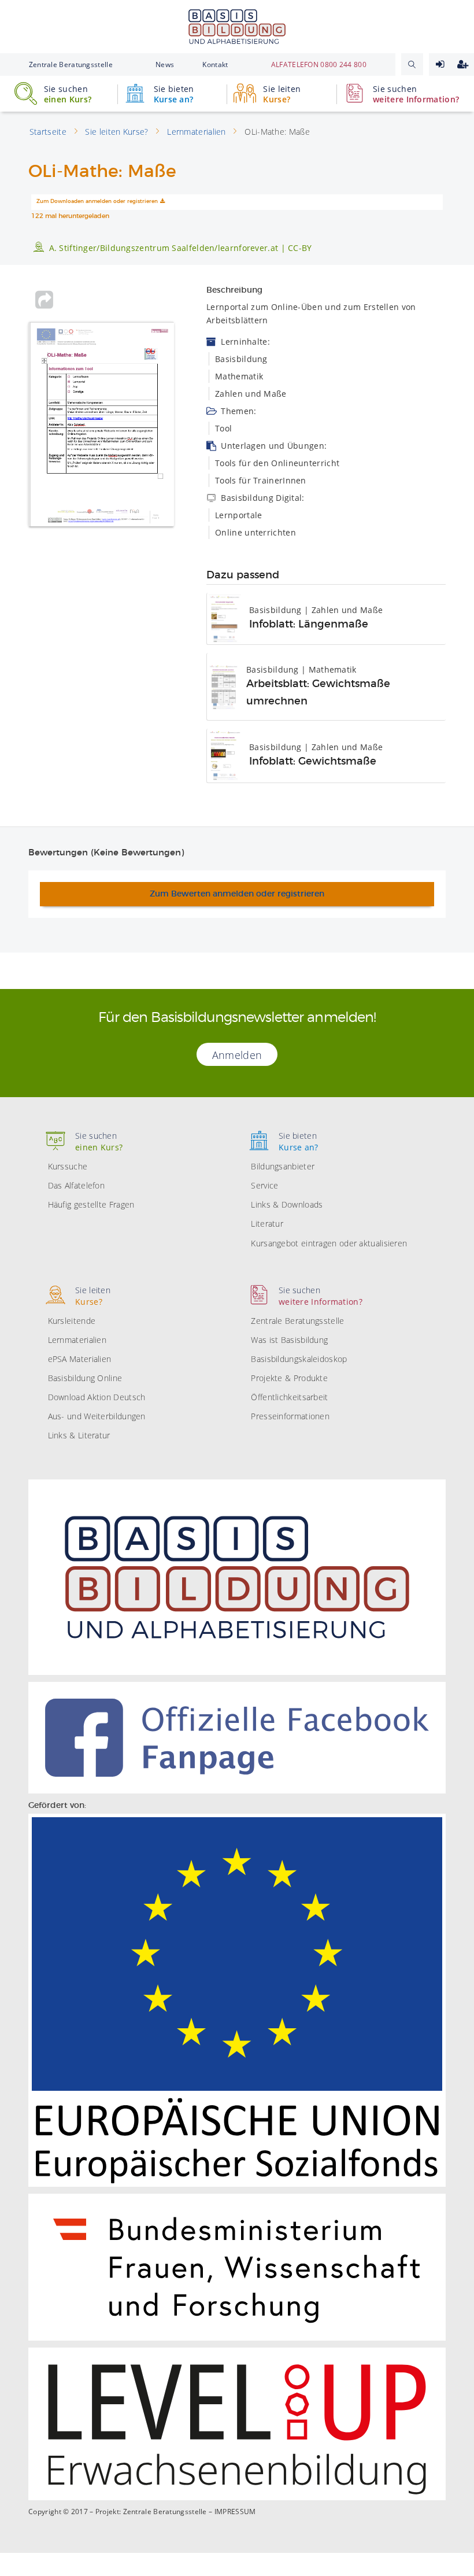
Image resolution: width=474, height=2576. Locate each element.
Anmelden (440, 64)
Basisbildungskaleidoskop (299, 1359)
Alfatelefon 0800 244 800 (319, 64)
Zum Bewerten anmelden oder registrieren (237, 894)
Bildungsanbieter (283, 1166)
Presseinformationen (290, 1416)
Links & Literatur (79, 1435)
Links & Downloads (287, 1204)
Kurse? (282, 94)
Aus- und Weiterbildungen (97, 1416)
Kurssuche (68, 1166)
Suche (412, 64)
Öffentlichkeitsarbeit (289, 1397)
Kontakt (215, 64)
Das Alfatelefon (77, 1185)
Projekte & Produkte (289, 1378)
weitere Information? (416, 94)
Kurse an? (174, 94)
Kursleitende (72, 1321)
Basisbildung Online (85, 1378)
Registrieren (463, 64)
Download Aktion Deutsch (97, 1397)
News (165, 64)
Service (264, 1185)
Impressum (235, 2512)
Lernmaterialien (77, 1340)
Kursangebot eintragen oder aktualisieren (329, 1243)
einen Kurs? (68, 94)
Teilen (44, 300)
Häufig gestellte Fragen (91, 1204)
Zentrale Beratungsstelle (71, 64)
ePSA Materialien (80, 1359)
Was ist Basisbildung (289, 1340)
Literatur (267, 1224)
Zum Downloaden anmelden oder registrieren (97, 202)
